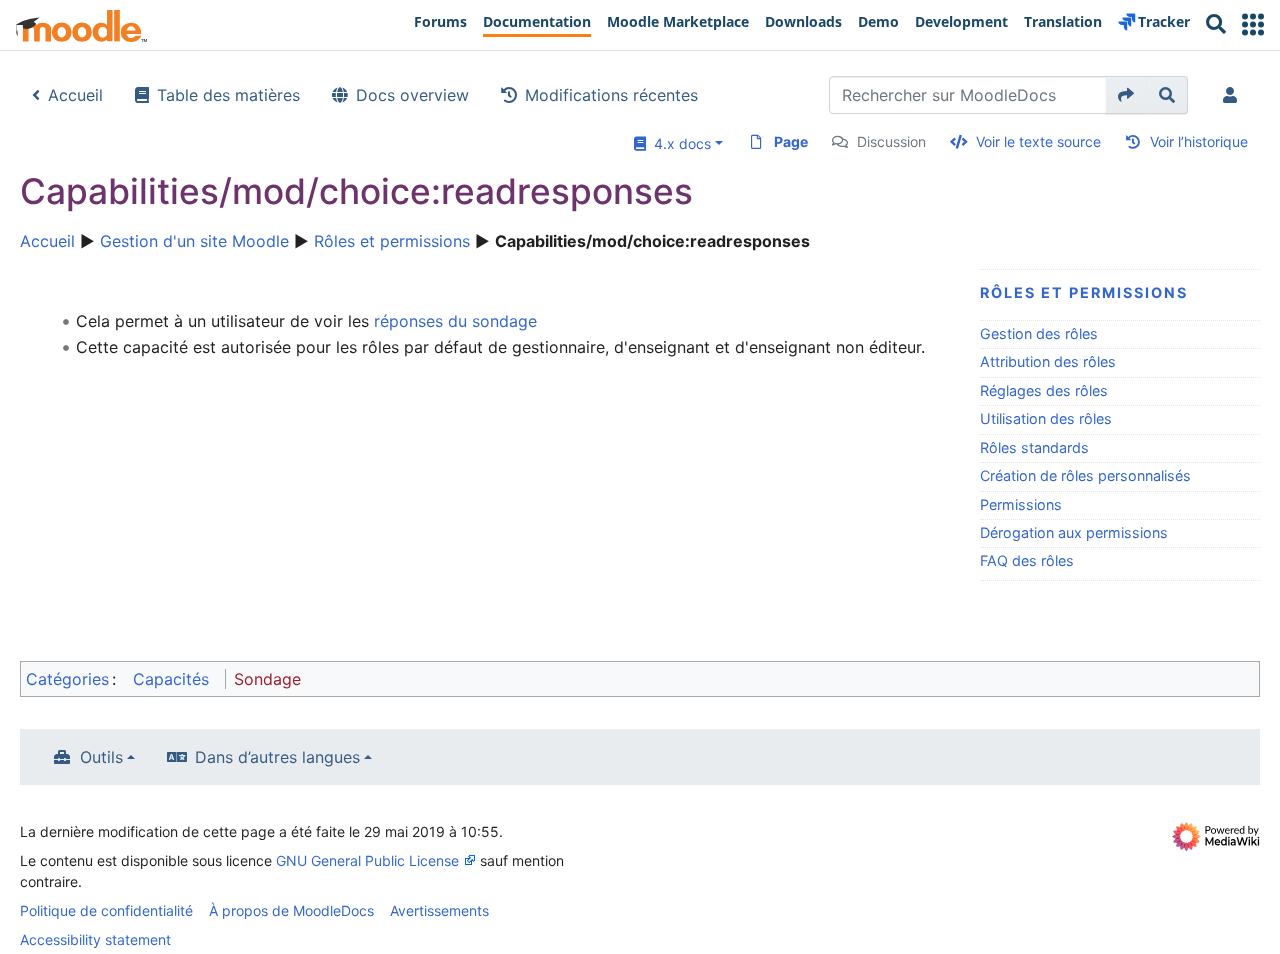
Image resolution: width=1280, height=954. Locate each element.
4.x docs (678, 143)
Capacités (171, 679)
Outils (101, 757)
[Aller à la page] (1126, 95)
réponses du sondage (455, 321)
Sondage (267, 679)
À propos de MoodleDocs (291, 910)
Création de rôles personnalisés (1085, 475)
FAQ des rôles (1027, 560)
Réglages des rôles (1044, 390)
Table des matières (228, 95)
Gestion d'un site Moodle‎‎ (194, 241)
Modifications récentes (611, 95)
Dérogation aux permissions (1074, 532)
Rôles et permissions (392, 241)
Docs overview (412, 95)
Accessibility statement (95, 939)
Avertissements (439, 910)
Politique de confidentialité (106, 910)
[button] (1253, 24)
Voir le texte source (1038, 141)
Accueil (75, 95)
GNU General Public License (367, 860)
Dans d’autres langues (277, 757)
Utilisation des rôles (1046, 418)
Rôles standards (1034, 447)
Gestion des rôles (1039, 333)
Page (791, 141)
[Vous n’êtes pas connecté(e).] (1234, 95)
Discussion (891, 141)
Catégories (67, 679)
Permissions (1021, 504)
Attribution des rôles (1048, 361)
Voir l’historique (1199, 141)
